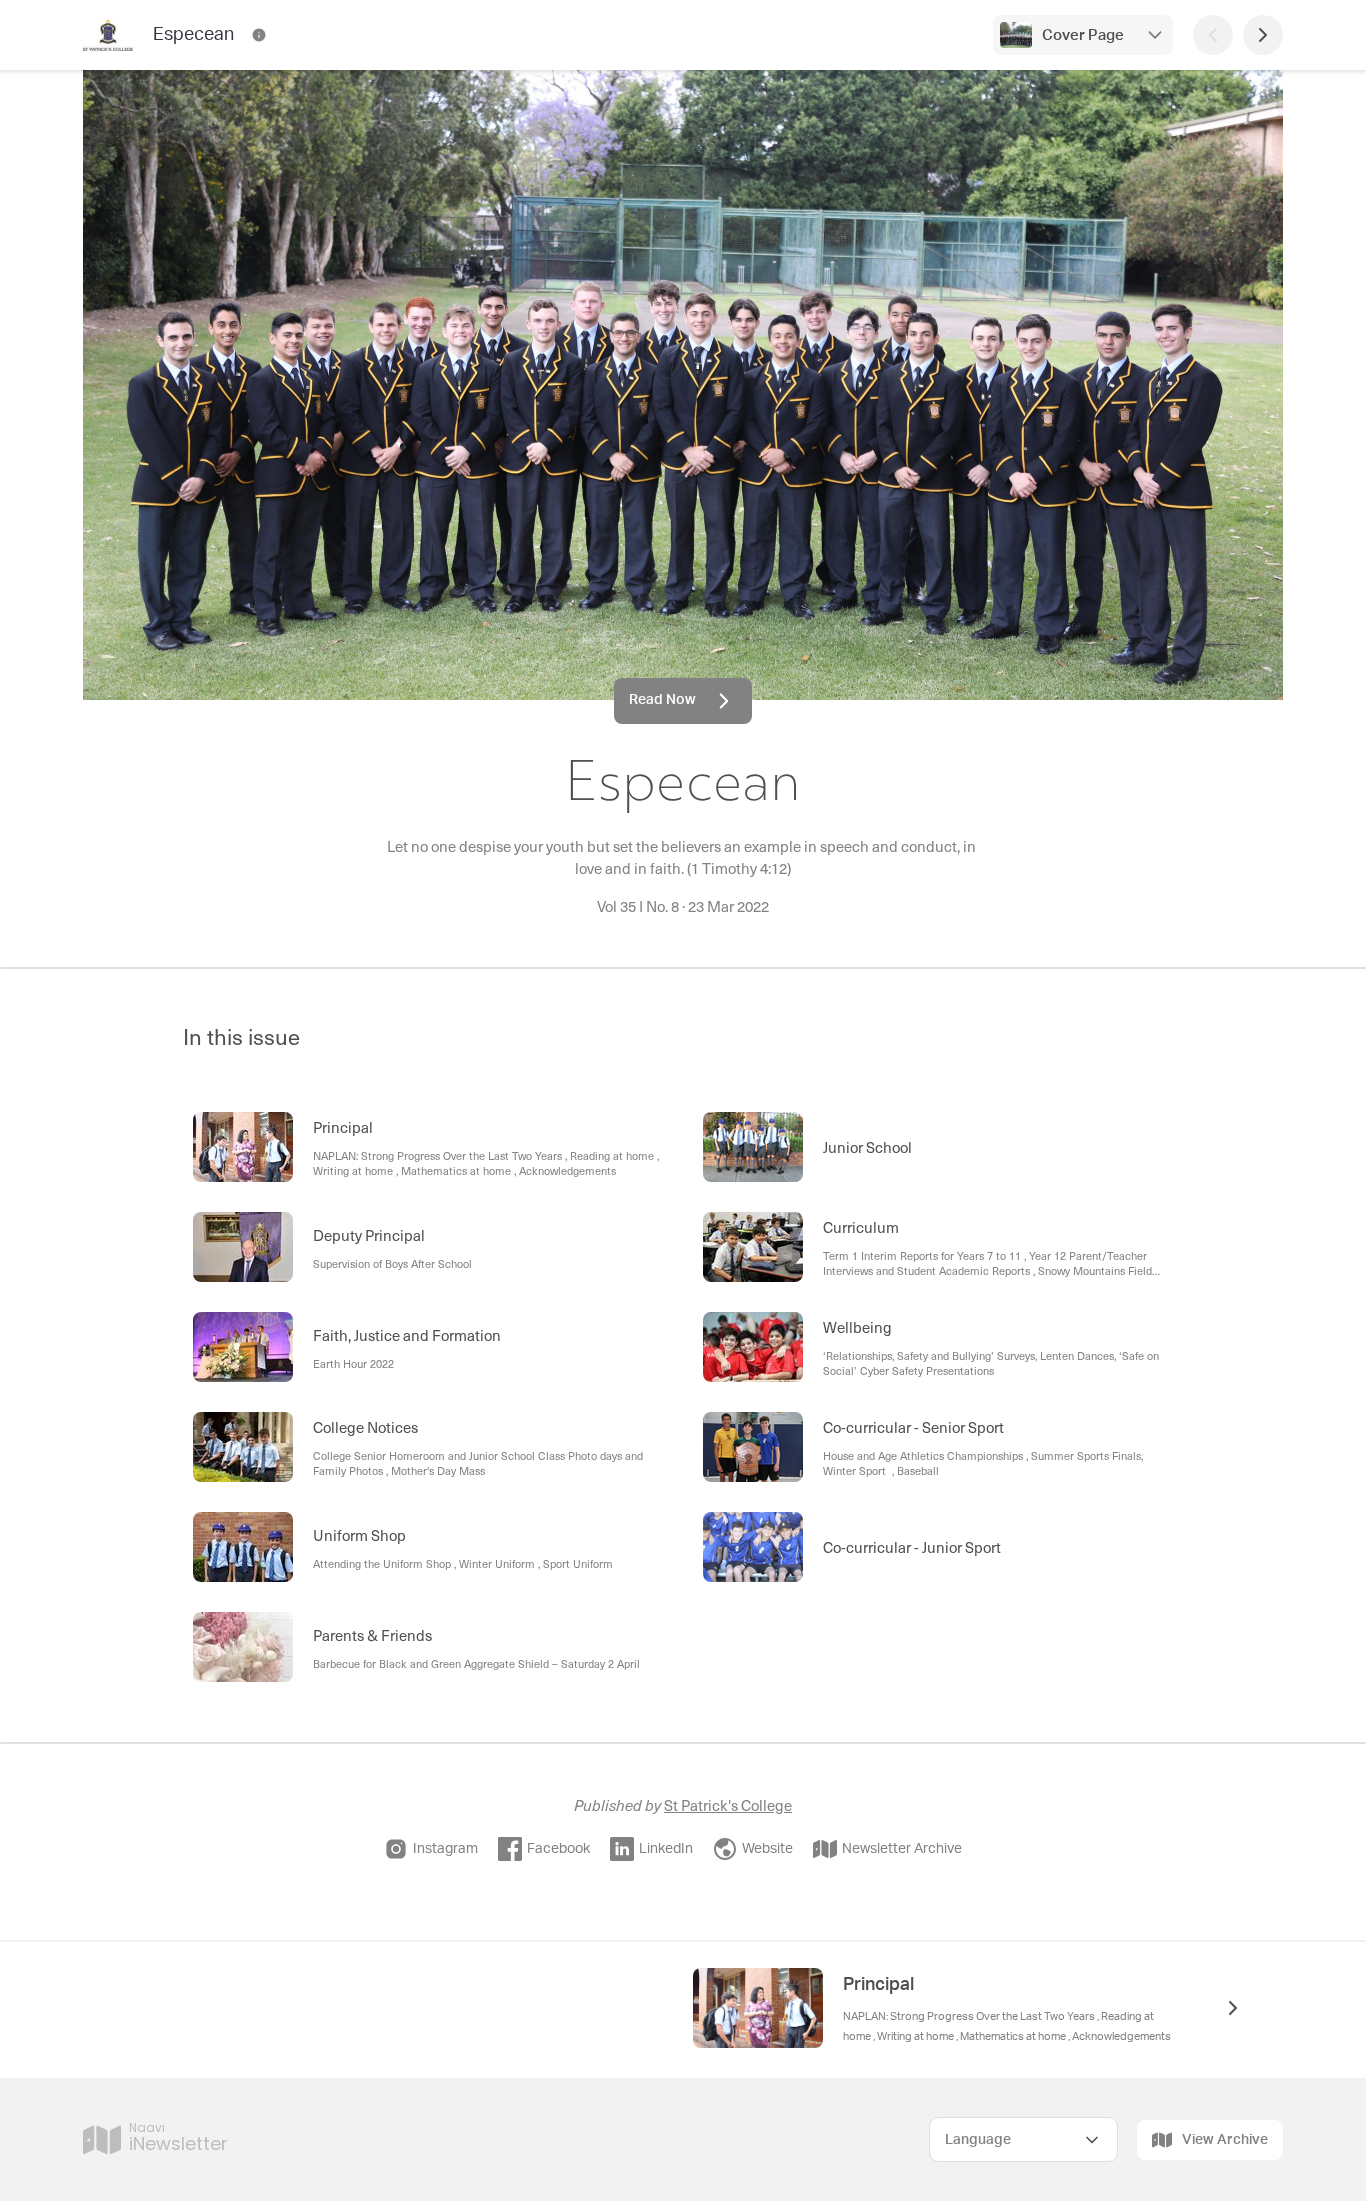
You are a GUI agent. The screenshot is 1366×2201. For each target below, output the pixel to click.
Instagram (445, 1849)
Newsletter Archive (902, 1849)
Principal (878, 1985)
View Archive (1225, 2140)
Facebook (558, 1849)
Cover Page (1083, 35)
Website (767, 1849)
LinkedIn (666, 1849)
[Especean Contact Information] (259, 35)
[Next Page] (1263, 35)
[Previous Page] (1213, 35)
